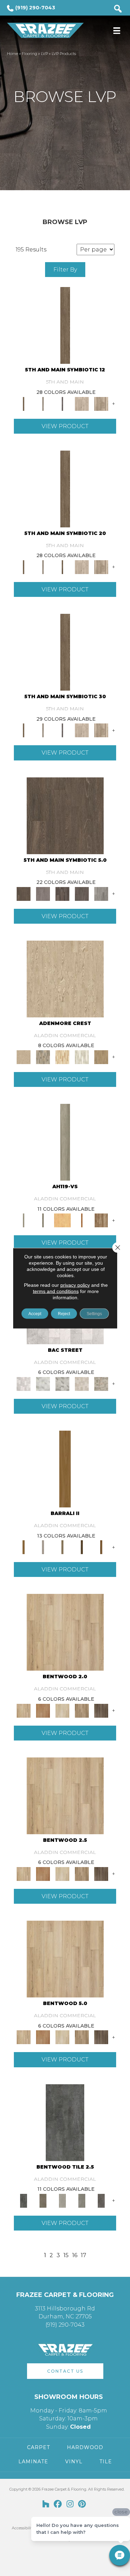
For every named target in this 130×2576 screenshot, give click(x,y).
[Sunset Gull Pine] (62, 1056)
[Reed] (82, 1547)
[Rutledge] (101, 1710)
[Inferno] (65, 2122)
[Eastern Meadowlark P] (101, 1056)
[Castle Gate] (101, 1383)
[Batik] (65, 325)
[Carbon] (82, 893)
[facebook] (58, 2504)
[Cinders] (101, 893)
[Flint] (82, 2200)
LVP (44, 54)
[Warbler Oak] (82, 1056)
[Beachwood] (43, 403)
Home (12, 54)
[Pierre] (65, 1632)
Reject (64, 1313)
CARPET (38, 2447)
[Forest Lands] (65, 1468)
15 (66, 2255)
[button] (65, 2371)
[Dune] (62, 2200)
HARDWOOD (85, 2447)
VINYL (74, 2462)
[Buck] (43, 1547)
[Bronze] (43, 2200)
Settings (94, 1313)
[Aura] (101, 2200)
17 (84, 2255)
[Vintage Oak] (101, 1220)
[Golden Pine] (62, 1220)
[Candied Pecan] (82, 1220)
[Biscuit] (62, 1547)
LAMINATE (33, 2462)
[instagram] (70, 2504)
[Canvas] (82, 403)
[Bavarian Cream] (82, 1383)
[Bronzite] (62, 403)
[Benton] (43, 1710)
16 (75, 2255)
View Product (65, 426)
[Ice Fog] (24, 1383)
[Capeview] (101, 403)
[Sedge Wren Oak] (43, 1056)
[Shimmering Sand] (65, 1142)
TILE (106, 2462)
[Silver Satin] (43, 1383)
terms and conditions (56, 1291)
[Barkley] (62, 1710)
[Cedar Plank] (101, 1547)
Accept (35, 1313)
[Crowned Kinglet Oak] (65, 978)
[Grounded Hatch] (43, 1220)
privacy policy (75, 1285)
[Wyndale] (82, 1710)
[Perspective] (62, 1383)
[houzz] (46, 2504)
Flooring (29, 54)
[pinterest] (82, 2504)
